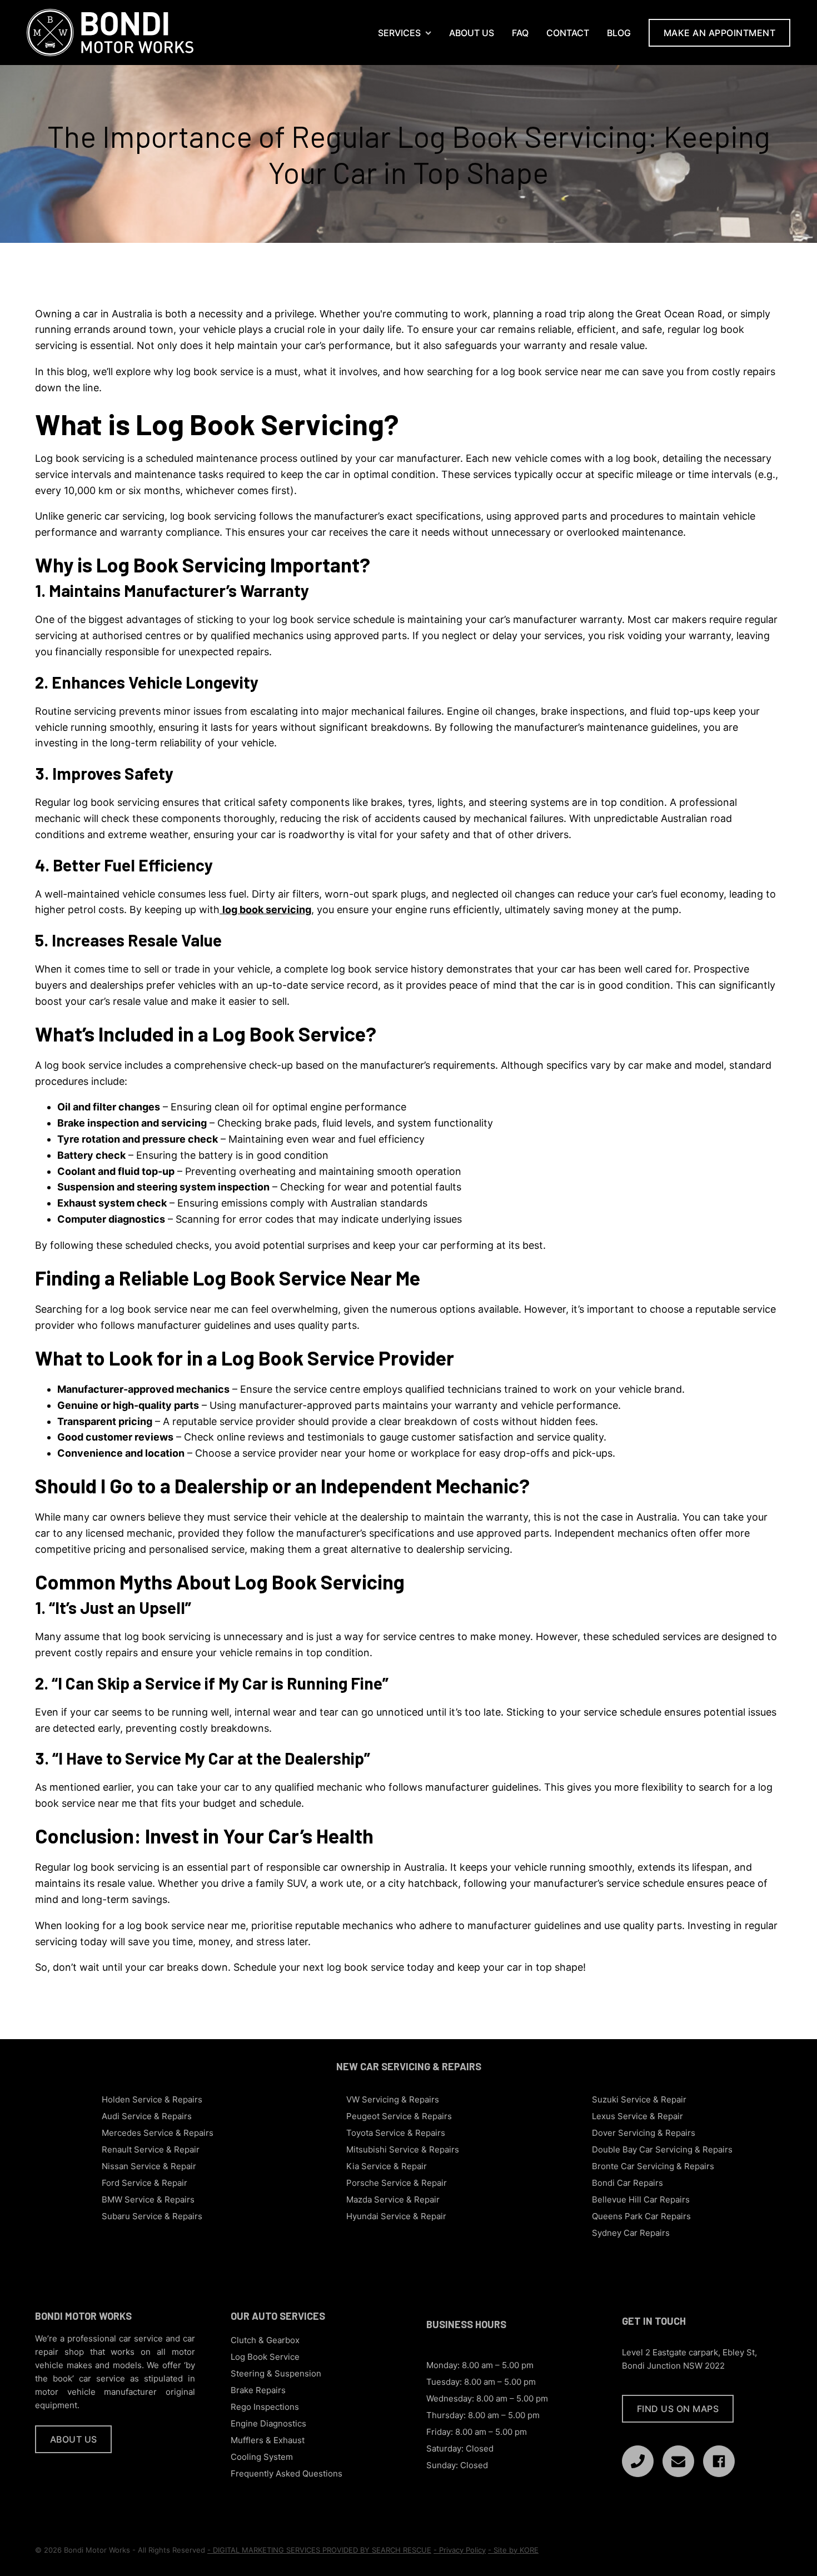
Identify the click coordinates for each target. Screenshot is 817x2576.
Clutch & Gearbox (265, 2340)
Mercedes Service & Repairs (158, 2133)
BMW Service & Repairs (148, 2199)
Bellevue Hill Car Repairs (641, 2199)
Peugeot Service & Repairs (399, 2116)
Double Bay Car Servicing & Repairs (662, 2149)
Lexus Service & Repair (637, 2116)
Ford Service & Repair (145, 2183)
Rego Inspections (265, 2407)
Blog (619, 33)
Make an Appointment (720, 33)
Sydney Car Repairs (631, 2233)
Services (399, 33)
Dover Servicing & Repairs (644, 2133)
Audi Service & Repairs (147, 2116)
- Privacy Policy (460, 2550)
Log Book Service (265, 2357)
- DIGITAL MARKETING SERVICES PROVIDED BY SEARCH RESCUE (319, 2550)
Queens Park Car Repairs (641, 2216)
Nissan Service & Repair (149, 2166)
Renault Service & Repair (151, 2149)
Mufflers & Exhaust (268, 2440)
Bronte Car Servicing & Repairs (653, 2166)
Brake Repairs (258, 2390)
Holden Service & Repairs (152, 2099)
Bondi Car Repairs (627, 2183)
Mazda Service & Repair (393, 2199)
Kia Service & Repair (387, 2166)
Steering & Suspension (276, 2373)
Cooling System (262, 2457)
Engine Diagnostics (268, 2423)
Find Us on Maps (678, 2409)
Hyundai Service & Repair (396, 2216)
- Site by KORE (513, 2550)
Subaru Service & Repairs (152, 2216)
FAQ (520, 33)
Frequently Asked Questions (287, 2473)
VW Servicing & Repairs (393, 2099)
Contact (568, 33)
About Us (472, 33)
